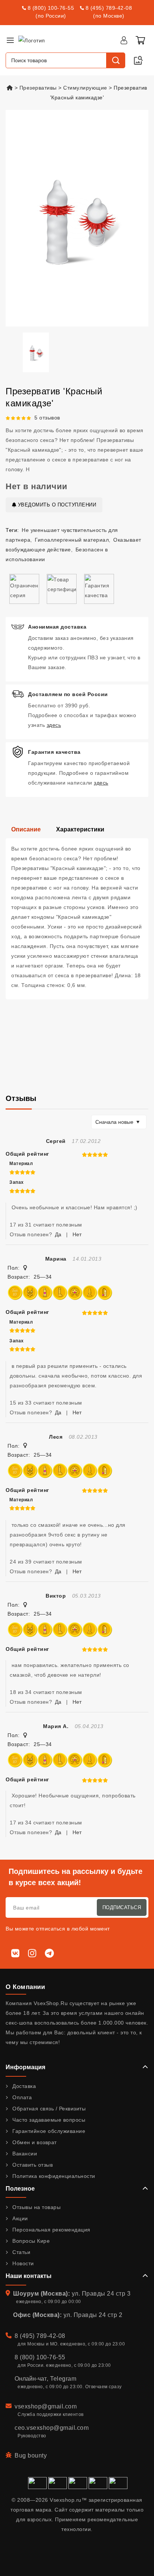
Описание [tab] (26, 829)
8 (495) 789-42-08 (109, 8)
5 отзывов (47, 418)
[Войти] (124, 40)
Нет (77, 1234)
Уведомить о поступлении (56, 505)
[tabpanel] (77, 919)
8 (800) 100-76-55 (51, 8)
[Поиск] (115, 60)
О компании (25, 1987)
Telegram (63, 2379)
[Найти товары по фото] (138, 60)
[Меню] (10, 40)
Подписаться (122, 1907)
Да (58, 1234)
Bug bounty (31, 2455)
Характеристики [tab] (80, 829)
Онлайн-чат (31, 2379)
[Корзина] (140, 40)
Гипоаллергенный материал (72, 540)
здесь (54, 725)
